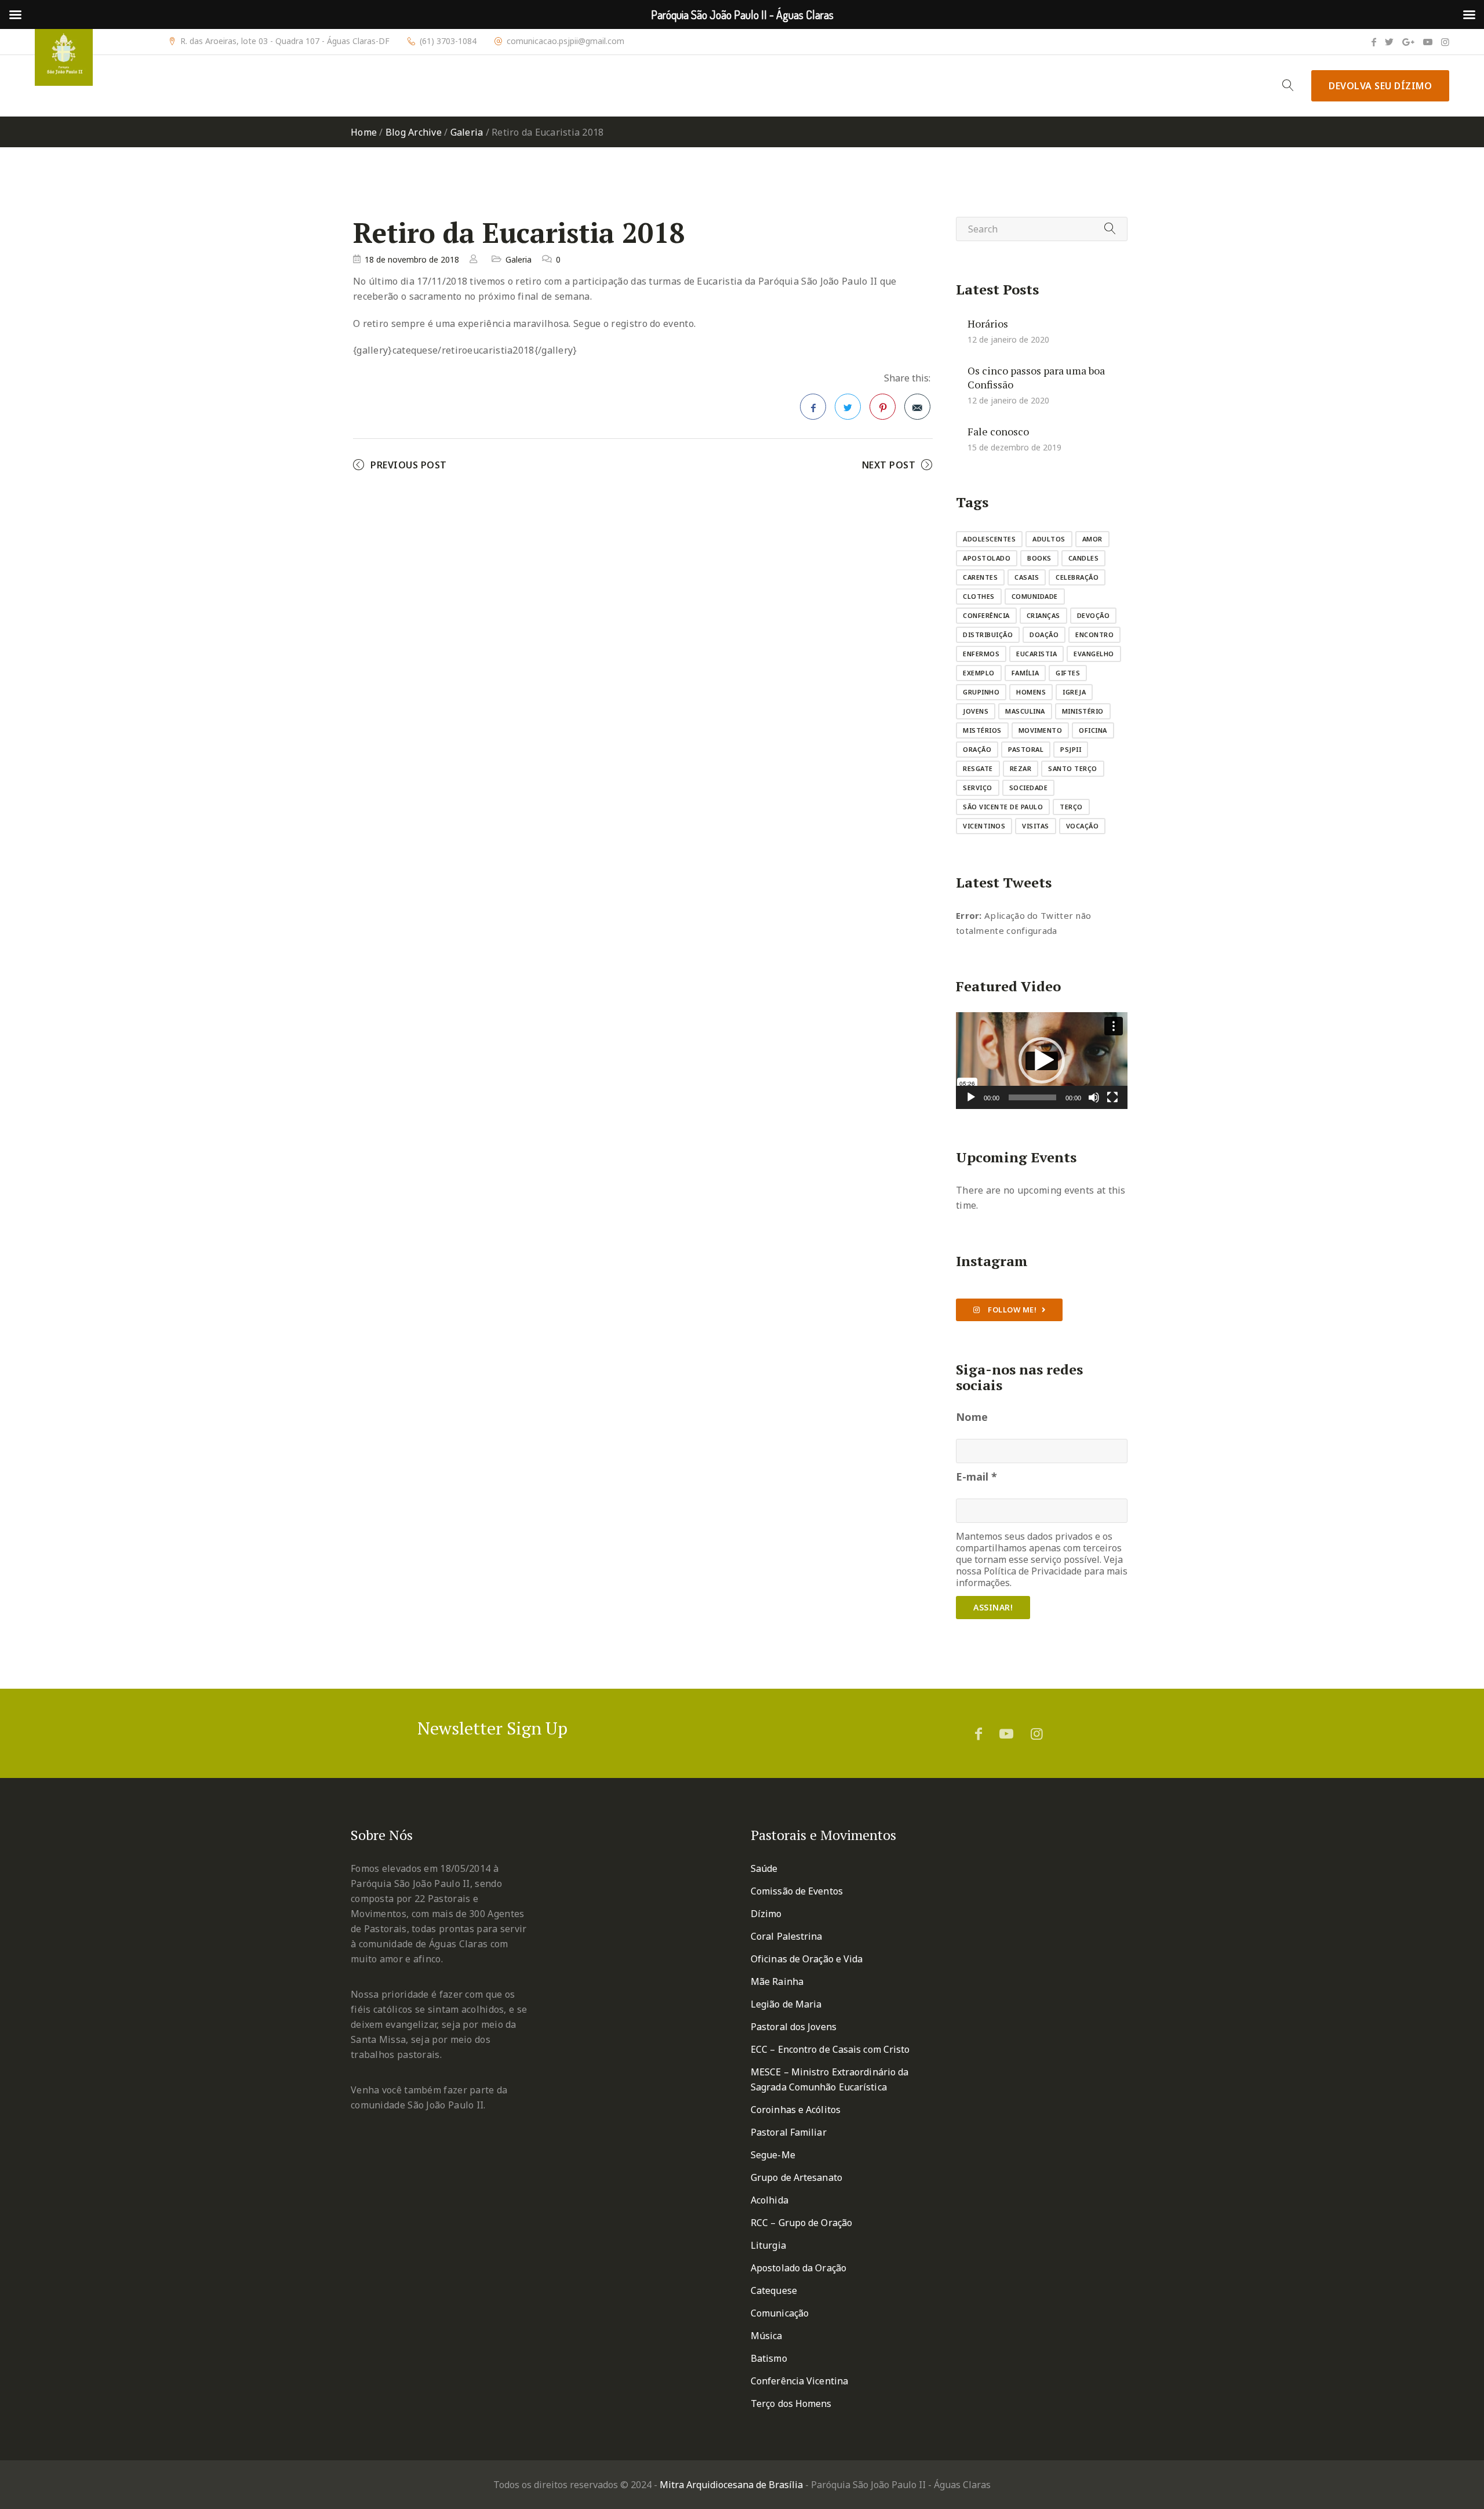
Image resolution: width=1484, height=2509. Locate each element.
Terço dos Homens (791, 2403)
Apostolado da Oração (799, 2268)
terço (1071, 807)
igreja (1074, 692)
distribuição (988, 634)
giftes (1068, 673)
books (1039, 558)
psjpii (1071, 749)
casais (1027, 577)
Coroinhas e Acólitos (796, 2110)
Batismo (769, 2358)
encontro (1094, 634)
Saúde (764, 1868)
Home (364, 132)
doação (1044, 634)
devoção (1094, 615)
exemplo (979, 673)
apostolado (987, 558)
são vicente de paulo (1003, 807)
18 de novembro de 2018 (412, 259)
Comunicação (780, 2313)
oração (977, 749)
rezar (1021, 768)
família (1025, 673)
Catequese (774, 2290)
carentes (980, 577)
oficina (1093, 730)
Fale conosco (998, 431)
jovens (976, 711)
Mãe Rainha (777, 1981)
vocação (1083, 826)
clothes (979, 596)
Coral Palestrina (787, 1936)
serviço (978, 788)
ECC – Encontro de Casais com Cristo (830, 2049)
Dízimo (766, 1914)
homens (1031, 692)
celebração (1077, 577)
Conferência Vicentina (799, 2381)
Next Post (889, 465)
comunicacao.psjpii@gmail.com (565, 41)
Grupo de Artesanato (796, 2177)
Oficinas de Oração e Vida (807, 1959)
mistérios (982, 730)
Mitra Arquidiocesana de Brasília (731, 2485)
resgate (978, 768)
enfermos (981, 654)
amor (1092, 539)
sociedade (1029, 788)
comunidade (1035, 596)
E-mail (976, 1477)
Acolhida (770, 2200)
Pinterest (883, 407)
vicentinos (984, 826)
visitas (1036, 826)
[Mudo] (1094, 1097)
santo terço (1073, 768)
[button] (1042, 1060)
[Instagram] (1445, 42)
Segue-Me (773, 2155)
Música (767, 2336)
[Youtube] (1428, 42)
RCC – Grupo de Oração (801, 2223)
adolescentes (989, 539)
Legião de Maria (786, 2004)
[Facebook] (1374, 42)
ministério (1083, 711)
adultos (1049, 539)
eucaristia (1036, 654)
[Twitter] (1389, 42)
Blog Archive (414, 132)
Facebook (813, 407)
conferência (986, 615)
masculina (1025, 711)
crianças (1043, 615)
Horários (988, 323)
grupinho (981, 692)
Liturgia (768, 2245)
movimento (1041, 730)
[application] (1042, 1061)
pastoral (1026, 749)
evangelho (1094, 654)
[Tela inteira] (1112, 1097)
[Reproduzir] (971, 1097)
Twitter (848, 407)
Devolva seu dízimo (1380, 86)
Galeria (467, 132)
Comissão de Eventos (797, 1891)
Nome (972, 1417)
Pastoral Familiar (789, 2132)
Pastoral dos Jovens (794, 2027)
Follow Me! (1012, 1310)
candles (1084, 558)
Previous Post (409, 465)
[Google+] (1408, 42)
